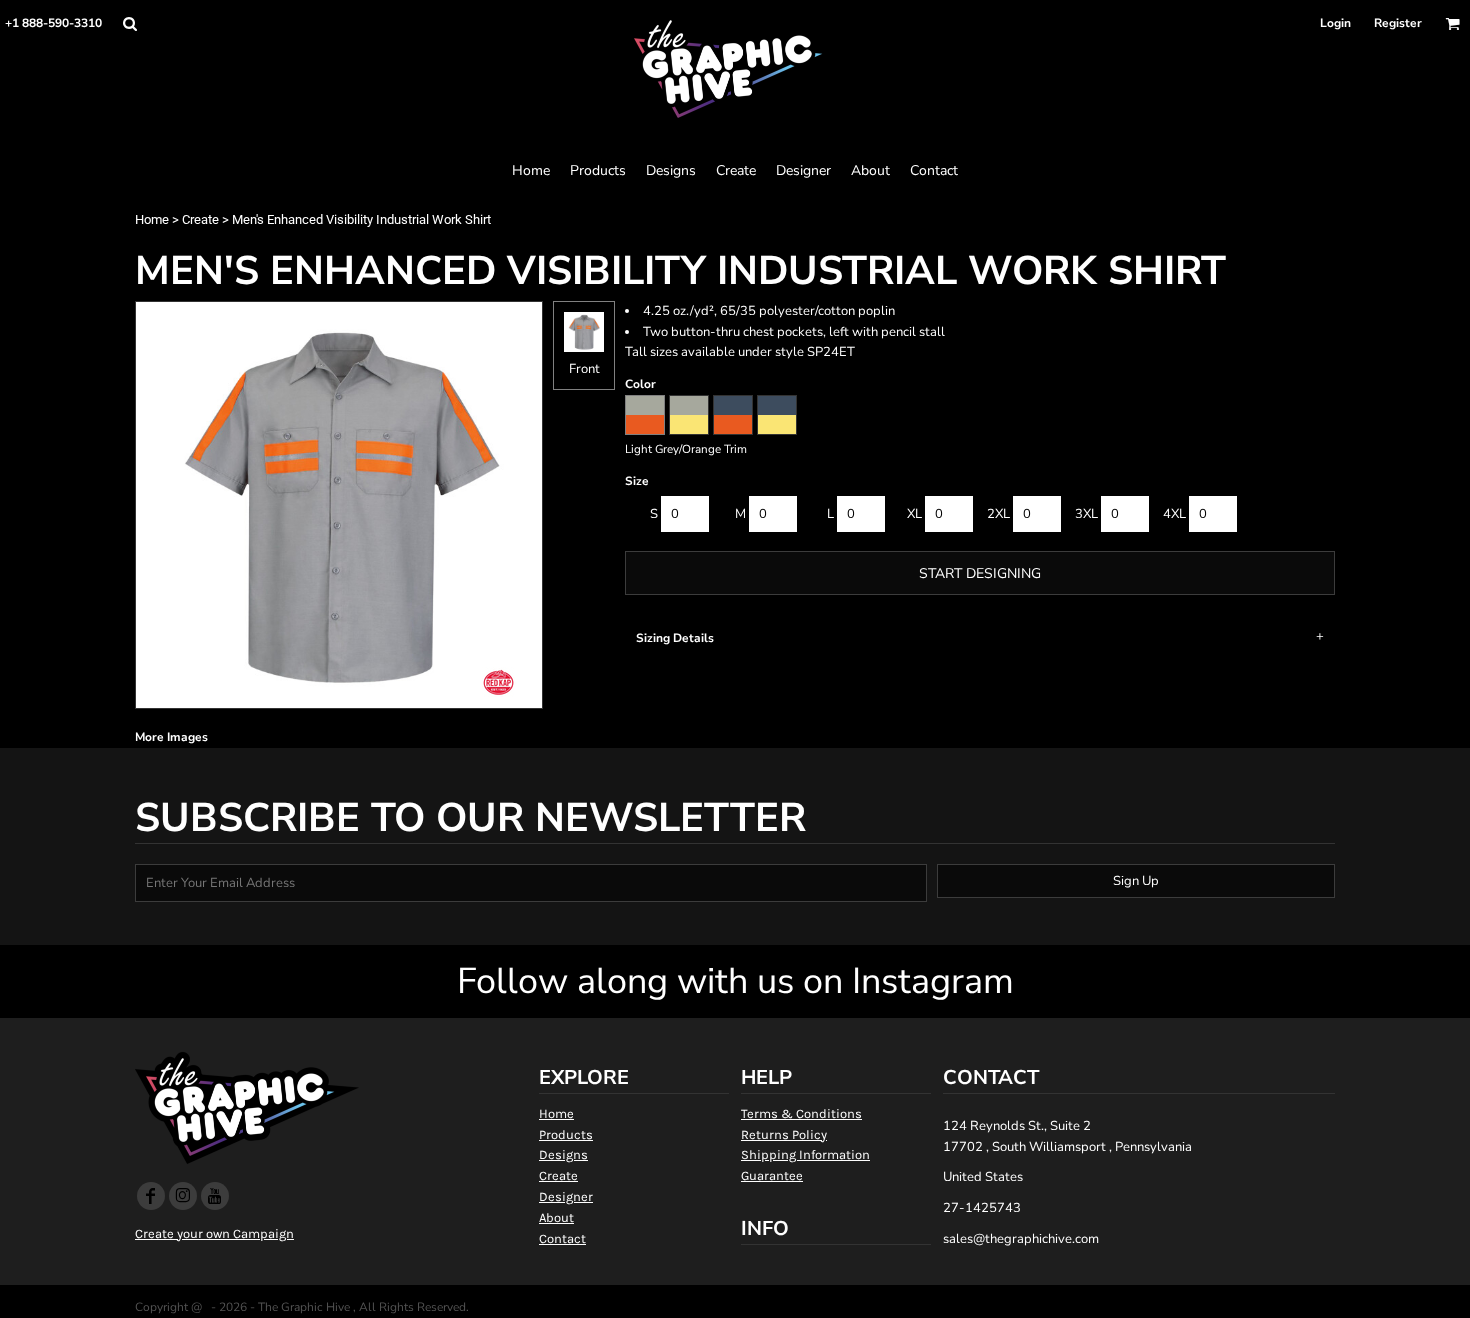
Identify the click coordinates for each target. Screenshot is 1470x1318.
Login (1335, 23)
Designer (566, 1196)
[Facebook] (151, 1196)
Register (1398, 23)
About (556, 1217)
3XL (1086, 514)
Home (152, 219)
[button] (129, 23)
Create (200, 219)
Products (566, 1134)
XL (914, 514)
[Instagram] (183, 1196)
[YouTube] (215, 1196)
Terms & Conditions (801, 1113)
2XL (998, 514)
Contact (562, 1238)
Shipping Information (805, 1154)
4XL (1174, 514)
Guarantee (772, 1175)
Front (584, 369)
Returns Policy (784, 1134)
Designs (563, 1154)
